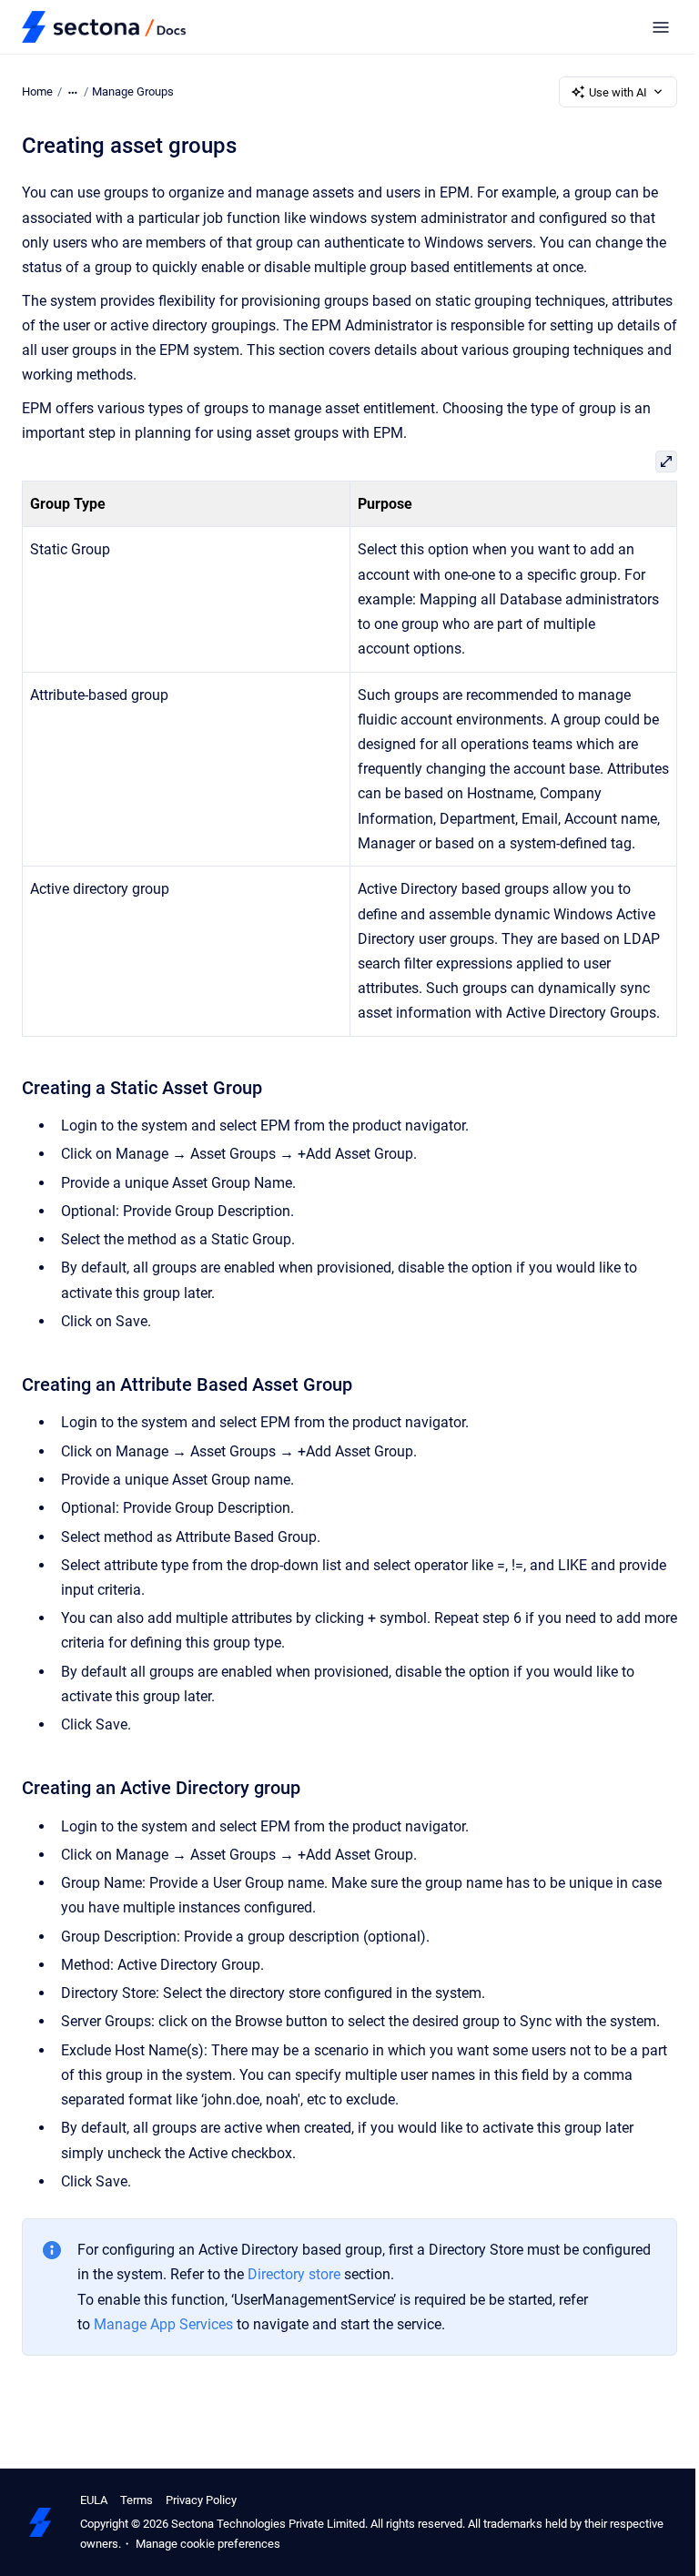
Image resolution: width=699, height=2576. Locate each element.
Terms (137, 2500)
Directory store (294, 2274)
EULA (94, 2500)
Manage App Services (163, 2324)
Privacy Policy (201, 2500)
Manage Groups (133, 91)
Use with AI (618, 92)
